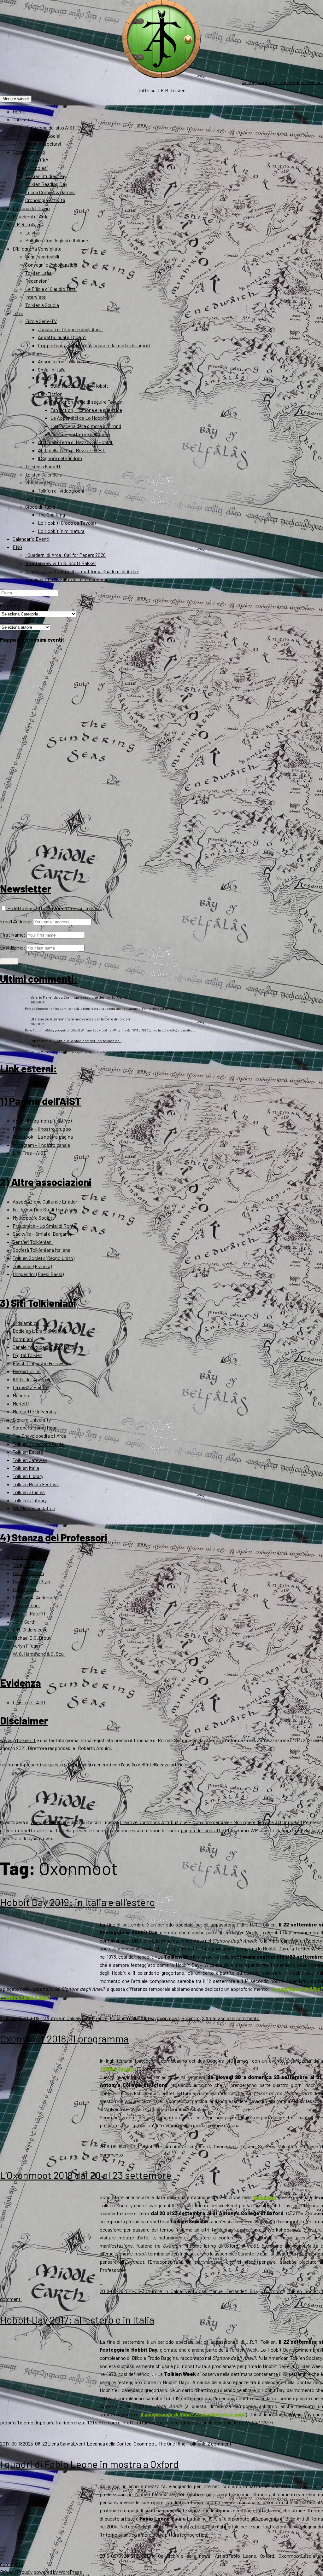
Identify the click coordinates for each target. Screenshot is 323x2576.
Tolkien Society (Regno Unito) (44, 1258)
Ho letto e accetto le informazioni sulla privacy (55, 908)
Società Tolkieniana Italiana (41, 1250)
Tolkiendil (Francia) (32, 1266)
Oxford (203, 2146)
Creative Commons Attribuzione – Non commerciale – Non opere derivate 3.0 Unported (211, 1822)
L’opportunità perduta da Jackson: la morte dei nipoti (94, 345)
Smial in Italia (52, 370)
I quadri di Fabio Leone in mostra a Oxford (89, 2464)
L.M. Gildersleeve (30, 1629)
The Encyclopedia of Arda (39, 1436)
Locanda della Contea (132, 2018)
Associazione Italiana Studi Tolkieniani (282, 82)
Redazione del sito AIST (50, 127)
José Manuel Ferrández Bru (226, 2291)
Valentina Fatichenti (300, 2146)
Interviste (35, 297)
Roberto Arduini (163, 2146)
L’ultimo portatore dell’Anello (80, 434)
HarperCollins (27, 1371)
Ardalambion (26, 1323)
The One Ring (51, 514)
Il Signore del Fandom (60, 458)
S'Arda (208, 2018)
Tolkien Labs (38, 273)
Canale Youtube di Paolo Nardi (44, 1347)
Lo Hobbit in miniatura (61, 531)
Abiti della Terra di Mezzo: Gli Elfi (72, 450)
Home (19, 111)
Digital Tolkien (27, 1355)
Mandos (21, 1395)
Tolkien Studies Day (46, 176)
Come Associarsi (43, 144)
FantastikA (37, 160)
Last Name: (13, 947)
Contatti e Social (43, 136)
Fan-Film (47, 377)
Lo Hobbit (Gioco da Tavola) (67, 523)
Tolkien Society (117, 2069)
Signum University (32, 1420)
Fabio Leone (242, 2556)
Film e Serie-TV (41, 321)
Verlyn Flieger (26, 1646)
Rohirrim (191, 2018)
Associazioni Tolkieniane (64, 361)
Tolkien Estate (28, 1452)
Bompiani (23, 1339)
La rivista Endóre (31, 1387)
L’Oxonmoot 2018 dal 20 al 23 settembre (86, 2175)
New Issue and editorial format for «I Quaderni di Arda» (82, 571)
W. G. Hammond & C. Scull (39, 1654)
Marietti (21, 1404)
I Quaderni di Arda (31, 216)
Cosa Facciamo (29, 152)
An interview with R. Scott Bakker (61, 563)
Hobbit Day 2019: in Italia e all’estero (77, 1902)
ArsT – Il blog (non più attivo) (42, 1121)
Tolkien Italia (26, 1468)
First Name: (13, 935)
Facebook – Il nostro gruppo (42, 1129)
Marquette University (35, 1411)
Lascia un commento (237, 2018)
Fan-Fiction (50, 394)
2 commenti (220, 2443)
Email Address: (16, 921)
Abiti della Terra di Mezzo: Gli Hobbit (75, 442)
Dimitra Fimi (26, 1589)
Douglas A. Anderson (34, 1597)
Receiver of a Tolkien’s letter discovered (67, 579)
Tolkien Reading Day (46, 184)
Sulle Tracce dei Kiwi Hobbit (79, 386)
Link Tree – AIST (29, 1153)
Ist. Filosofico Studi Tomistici (44, 1209)
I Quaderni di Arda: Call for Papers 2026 (65, 555)
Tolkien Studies (29, 1492)
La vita (32, 232)
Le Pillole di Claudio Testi (51, 289)
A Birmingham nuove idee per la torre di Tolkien (90, 1019)
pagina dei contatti (201, 1830)
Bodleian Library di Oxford (39, 1331)
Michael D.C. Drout (32, 1638)
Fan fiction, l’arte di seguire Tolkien (87, 402)
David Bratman (28, 1573)
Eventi (85, 2018)
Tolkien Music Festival (36, 1484)
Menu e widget (16, 99)
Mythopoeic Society (34, 1218)
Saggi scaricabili (42, 256)
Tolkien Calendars (44, 474)
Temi (18, 313)
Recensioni (37, 281)
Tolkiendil (198, 2443)
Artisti (222, 2556)
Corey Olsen (25, 1565)
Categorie (10, 605)
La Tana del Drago (31, 208)
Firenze (100, 2018)
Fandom (34, 353)
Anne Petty (24, 1557)
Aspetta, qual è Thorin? (62, 337)
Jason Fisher (26, 1605)
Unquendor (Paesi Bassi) (38, 1274)
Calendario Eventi (31, 539)
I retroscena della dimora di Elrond (86, 426)
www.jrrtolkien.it (18, 1740)
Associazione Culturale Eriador (45, 1201)
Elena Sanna (60, 2443)
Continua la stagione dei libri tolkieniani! (97, 997)
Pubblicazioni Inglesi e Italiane (57, 240)
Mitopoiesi (37, 168)
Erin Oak (156, 2556)
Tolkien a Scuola (42, 305)
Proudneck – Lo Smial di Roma (44, 1226)
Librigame (36, 498)
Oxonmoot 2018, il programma (64, 2038)
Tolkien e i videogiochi (61, 491)
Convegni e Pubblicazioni (51, 265)
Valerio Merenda (44, 997)
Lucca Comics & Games (50, 192)
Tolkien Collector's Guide (38, 1444)
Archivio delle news (188, 2556)
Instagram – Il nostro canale (41, 1145)
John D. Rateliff (29, 1613)
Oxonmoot (168, 2018)
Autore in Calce (62, 2018)
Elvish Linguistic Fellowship (42, 1363)
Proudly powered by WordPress (49, 2572)
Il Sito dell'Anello (29, 1379)
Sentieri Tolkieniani (33, 1242)
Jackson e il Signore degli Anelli (70, 329)
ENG (17, 547)
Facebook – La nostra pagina (43, 1137)
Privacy (8, 2572)
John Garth (24, 1622)
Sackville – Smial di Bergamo (42, 1234)
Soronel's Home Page (35, 1427)
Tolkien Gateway (30, 1460)
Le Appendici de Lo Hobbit (78, 418)
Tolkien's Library (30, 1500)
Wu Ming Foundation (34, 1508)
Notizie (188, 2146)
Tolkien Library (28, 1476)
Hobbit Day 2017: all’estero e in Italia (77, 2319)
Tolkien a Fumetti (44, 466)
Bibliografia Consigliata (37, 248)
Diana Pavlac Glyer (32, 1581)
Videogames (38, 482)
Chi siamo (23, 119)
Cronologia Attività (45, 200)
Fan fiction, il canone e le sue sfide (86, 410)
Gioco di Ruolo (40, 507)
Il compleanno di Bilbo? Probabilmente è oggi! (193, 2414)
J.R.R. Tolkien (27, 224)
